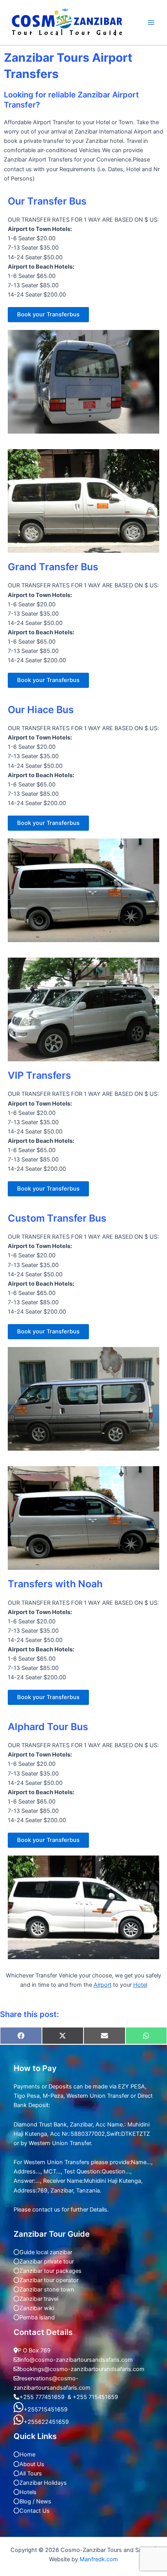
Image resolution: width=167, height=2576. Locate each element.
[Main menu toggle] (151, 23)
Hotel (140, 1985)
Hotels (28, 2492)
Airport (103, 1985)
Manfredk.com (99, 2559)
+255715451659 (46, 2409)
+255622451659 (46, 2422)
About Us (32, 2464)
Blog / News (35, 2501)
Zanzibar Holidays (43, 2483)
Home (27, 2454)
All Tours (31, 2474)
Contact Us (35, 2511)
